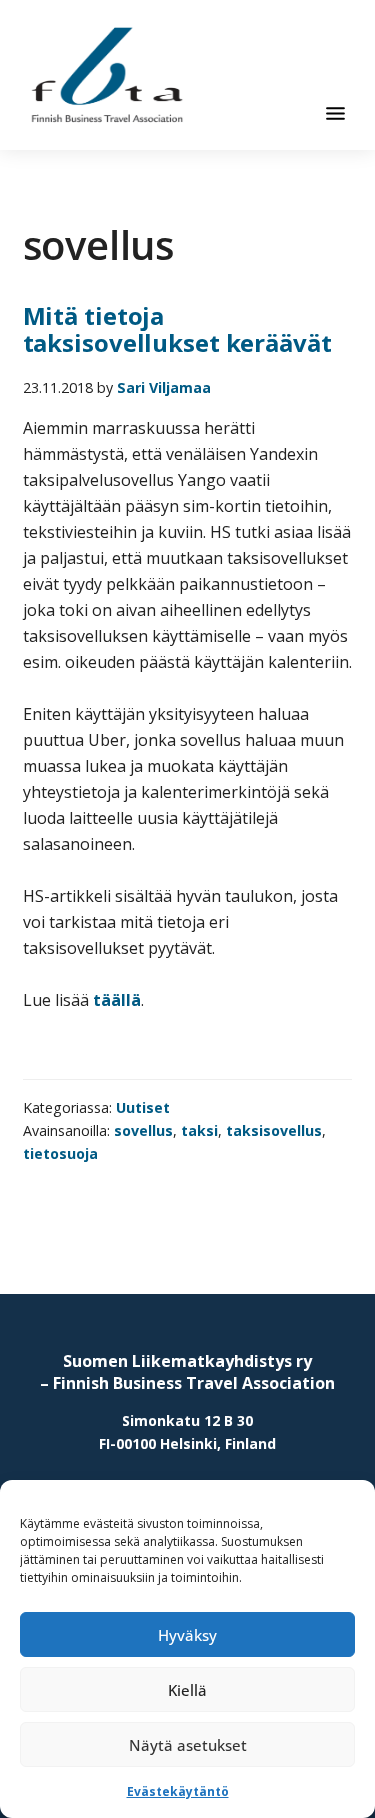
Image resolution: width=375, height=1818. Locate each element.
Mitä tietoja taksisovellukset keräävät (177, 329)
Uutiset (143, 1107)
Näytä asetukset (188, 1745)
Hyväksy (187, 1635)
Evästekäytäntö (178, 1791)
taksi (199, 1130)
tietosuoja (60, 1153)
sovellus (143, 1130)
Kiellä (187, 1690)
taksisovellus (274, 1130)
